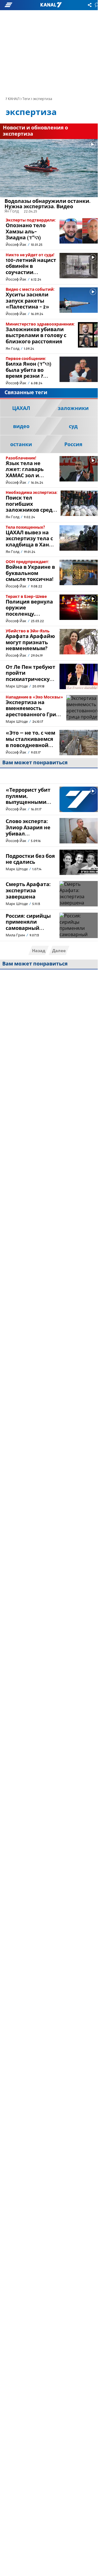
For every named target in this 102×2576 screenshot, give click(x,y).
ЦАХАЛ (21, 409)
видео (21, 427)
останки (21, 445)
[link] (49, 177)
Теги (26, 99)
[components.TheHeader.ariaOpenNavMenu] (17, 5)
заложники (73, 409)
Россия (73, 445)
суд (73, 427)
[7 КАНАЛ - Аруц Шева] (51, 5)
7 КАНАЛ (13, 99)
